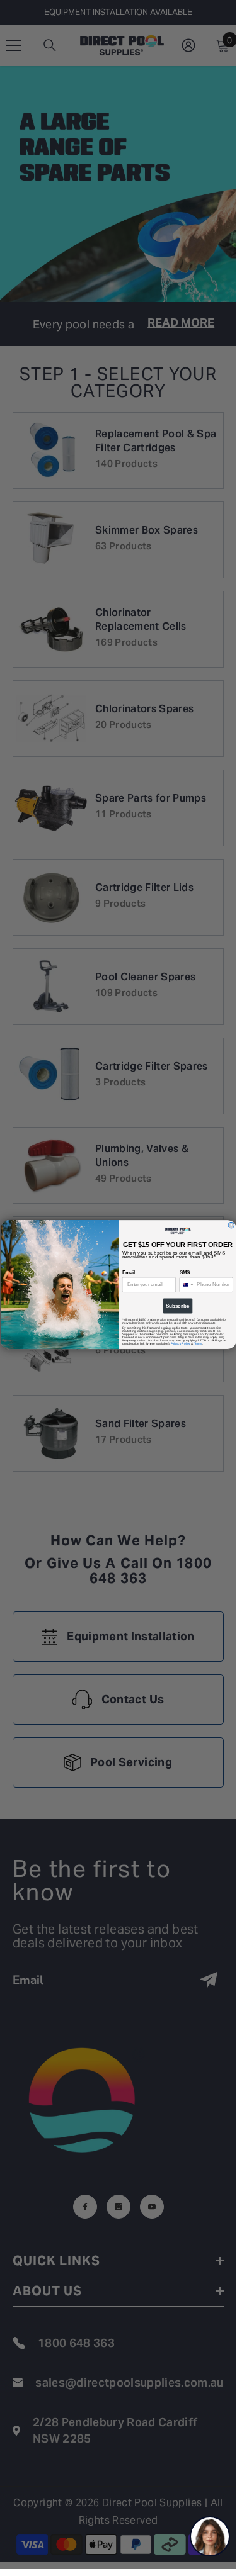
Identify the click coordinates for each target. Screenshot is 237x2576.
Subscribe (178, 1306)
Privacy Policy (180, 1343)
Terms (198, 1343)
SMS (184, 1272)
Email (128, 1272)
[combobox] (187, 1285)
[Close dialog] (231, 1225)
